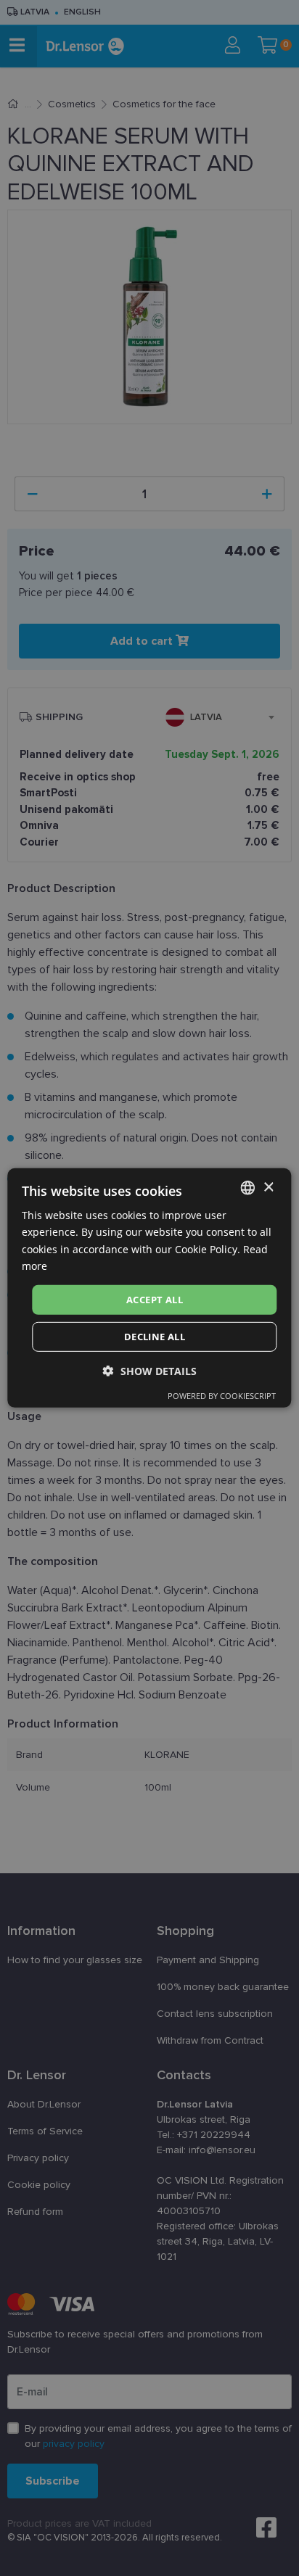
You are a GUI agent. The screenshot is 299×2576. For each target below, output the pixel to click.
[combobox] (248, 1188)
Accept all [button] (155, 1300)
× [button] (268, 1187)
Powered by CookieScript (222, 1396)
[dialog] (149, 1288)
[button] (150, 1371)
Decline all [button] (155, 1337)
